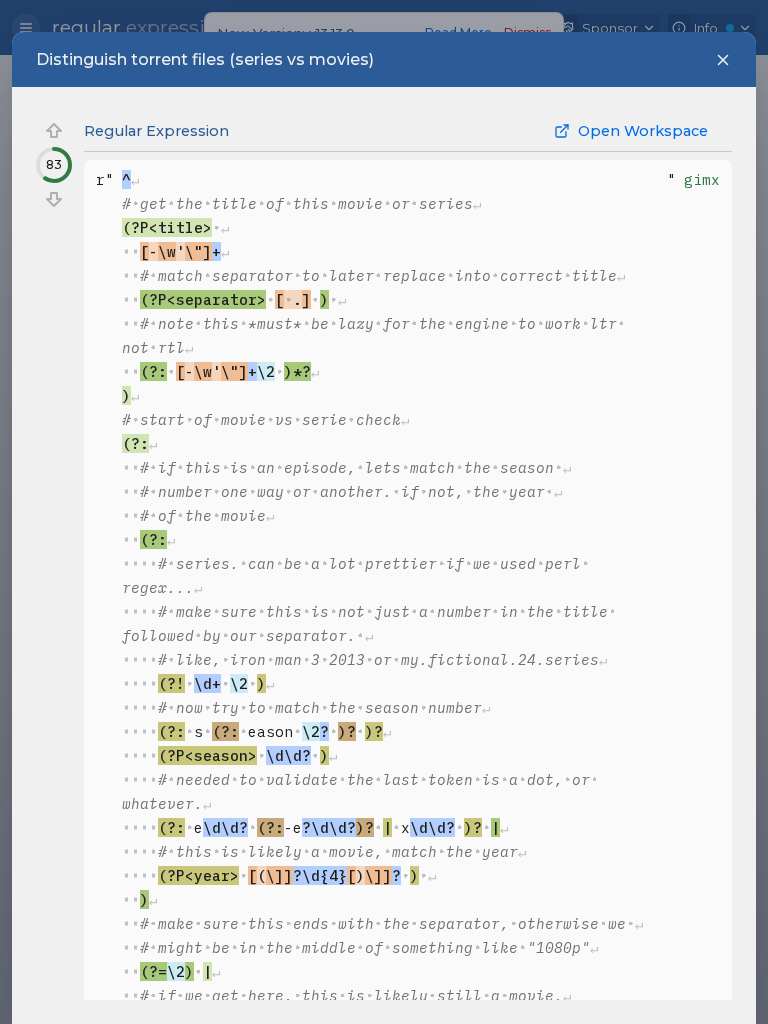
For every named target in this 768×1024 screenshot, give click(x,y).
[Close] (723, 60)
